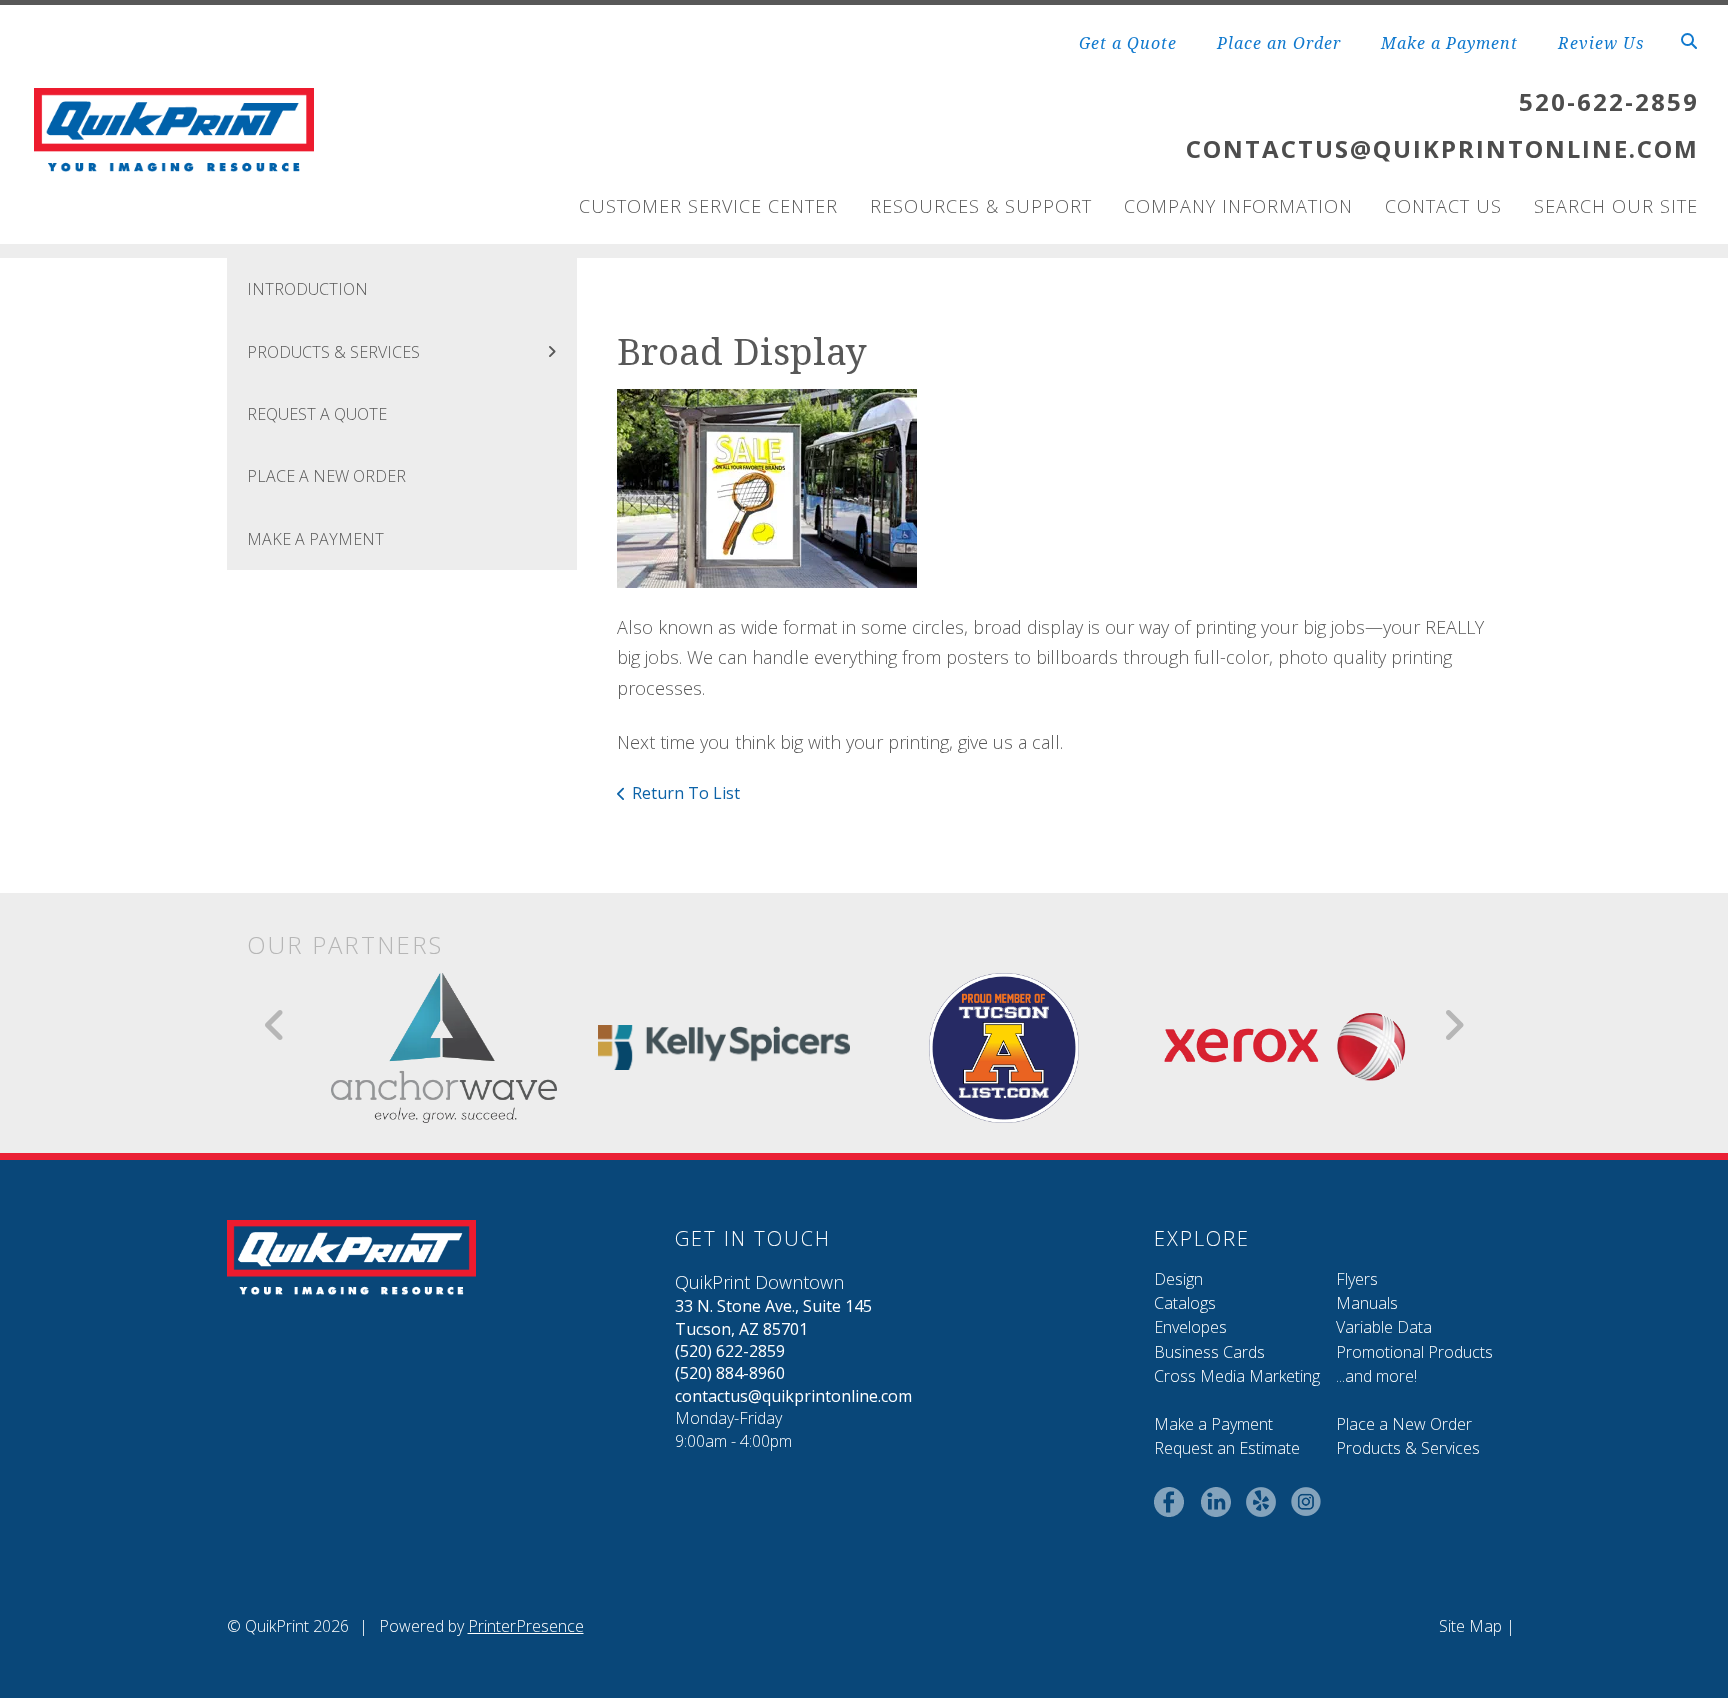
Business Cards (1209, 1352)
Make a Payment (1449, 43)
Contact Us (1443, 206)
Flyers (1357, 1279)
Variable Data (1384, 1327)
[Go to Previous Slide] (275, 1025)
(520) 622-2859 (730, 1351)
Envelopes (1190, 1327)
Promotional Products (1414, 1352)
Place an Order (1279, 43)
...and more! (1376, 1376)
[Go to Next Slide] (1453, 1025)
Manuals (1367, 1303)
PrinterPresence (526, 1626)
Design (1178, 1279)
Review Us (1601, 43)
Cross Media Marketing (1237, 1376)
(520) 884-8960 (730, 1373)
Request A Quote (317, 414)
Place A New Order (326, 476)
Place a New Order (1404, 1424)
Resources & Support (981, 206)
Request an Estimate (1227, 1448)
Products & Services (333, 352)
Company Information (1238, 206)
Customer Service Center (708, 206)
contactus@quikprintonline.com (793, 1396)
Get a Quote (1128, 43)
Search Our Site (1616, 206)
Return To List (686, 793)
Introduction (307, 289)
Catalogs (1185, 1303)
